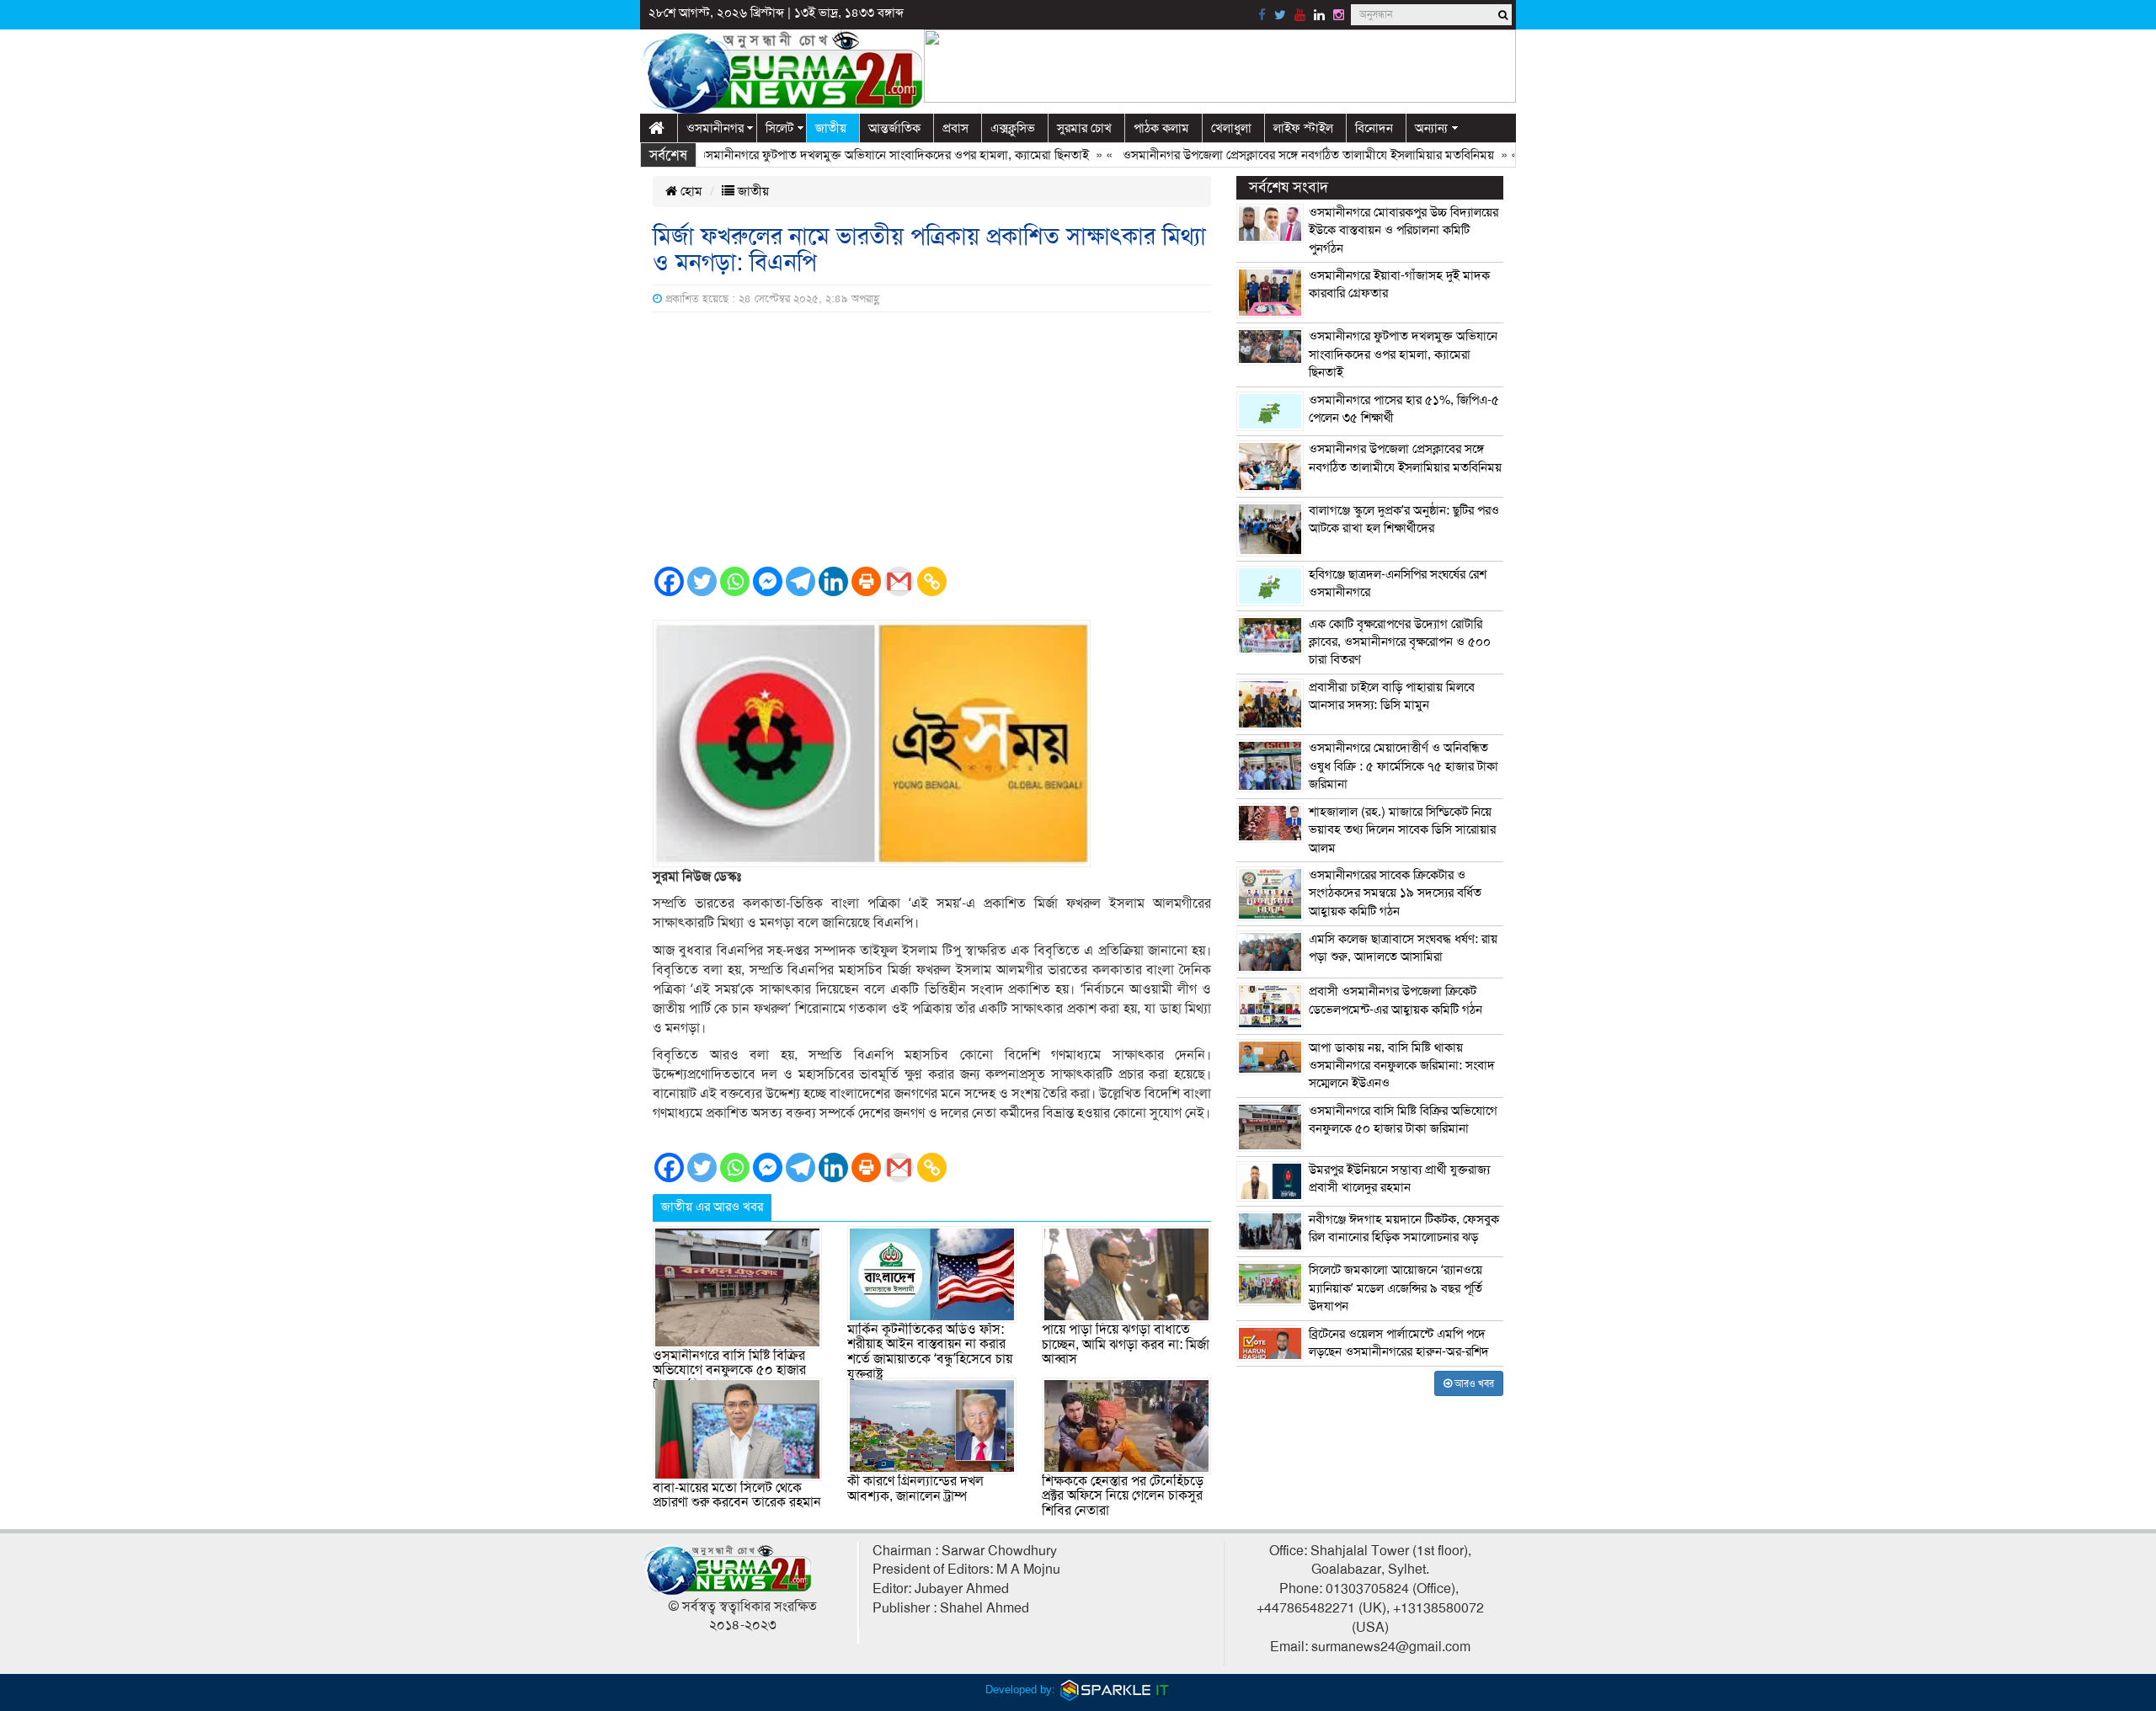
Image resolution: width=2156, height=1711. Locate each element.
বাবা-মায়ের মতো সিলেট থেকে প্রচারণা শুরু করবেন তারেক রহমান (737, 1495)
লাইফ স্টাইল (1303, 128)
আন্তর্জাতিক (894, 128)
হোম (690, 191)
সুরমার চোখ (1084, 128)
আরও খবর (1473, 1383)
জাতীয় (831, 128)
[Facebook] (669, 581)
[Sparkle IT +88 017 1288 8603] (1115, 1690)
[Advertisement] (932, 439)
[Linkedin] (833, 581)
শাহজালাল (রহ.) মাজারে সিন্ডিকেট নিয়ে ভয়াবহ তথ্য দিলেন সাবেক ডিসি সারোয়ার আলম (1402, 830)
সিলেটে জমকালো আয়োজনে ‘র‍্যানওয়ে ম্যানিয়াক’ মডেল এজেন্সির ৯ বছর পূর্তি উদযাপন (1396, 1288)
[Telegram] (800, 581)
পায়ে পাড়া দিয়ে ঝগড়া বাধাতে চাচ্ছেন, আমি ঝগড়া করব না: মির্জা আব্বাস (1126, 1344)
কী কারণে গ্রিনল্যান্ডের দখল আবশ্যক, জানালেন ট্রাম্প (915, 1489)
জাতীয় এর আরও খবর (712, 1207)
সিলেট (779, 128)
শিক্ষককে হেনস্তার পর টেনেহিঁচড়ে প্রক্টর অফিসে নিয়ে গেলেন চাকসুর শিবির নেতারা (1123, 1496)
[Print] (866, 581)
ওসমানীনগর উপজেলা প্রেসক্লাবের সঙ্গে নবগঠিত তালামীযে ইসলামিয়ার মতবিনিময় (1265, 155)
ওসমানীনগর (715, 128)
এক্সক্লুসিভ (1013, 128)
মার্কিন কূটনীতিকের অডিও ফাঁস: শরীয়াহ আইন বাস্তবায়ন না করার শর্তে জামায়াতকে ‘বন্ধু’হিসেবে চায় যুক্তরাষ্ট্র (930, 1352)
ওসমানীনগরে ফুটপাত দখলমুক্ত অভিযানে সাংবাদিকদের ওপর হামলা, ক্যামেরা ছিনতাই (849, 155)
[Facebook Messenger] (768, 581)
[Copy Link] (932, 581)
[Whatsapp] (735, 581)
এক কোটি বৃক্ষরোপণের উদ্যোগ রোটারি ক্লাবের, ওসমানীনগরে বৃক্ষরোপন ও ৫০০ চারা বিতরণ (1400, 642)
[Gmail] (899, 581)
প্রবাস (955, 128)
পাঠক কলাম (1161, 128)
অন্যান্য (1431, 128)
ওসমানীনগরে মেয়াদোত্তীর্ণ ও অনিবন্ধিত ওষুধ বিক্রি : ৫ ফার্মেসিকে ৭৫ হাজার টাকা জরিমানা (1404, 766)
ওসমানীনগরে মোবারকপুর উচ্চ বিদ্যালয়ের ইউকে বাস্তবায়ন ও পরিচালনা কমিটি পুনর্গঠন (1404, 230)
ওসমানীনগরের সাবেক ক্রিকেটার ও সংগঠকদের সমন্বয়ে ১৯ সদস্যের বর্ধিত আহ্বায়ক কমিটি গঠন (1395, 893)
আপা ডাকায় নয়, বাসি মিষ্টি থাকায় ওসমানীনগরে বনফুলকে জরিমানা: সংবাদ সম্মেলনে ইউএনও (1402, 1066)
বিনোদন (1374, 128)
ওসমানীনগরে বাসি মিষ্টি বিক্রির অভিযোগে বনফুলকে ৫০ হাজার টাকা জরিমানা (729, 1370)
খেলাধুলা (1231, 128)
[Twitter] (702, 581)
